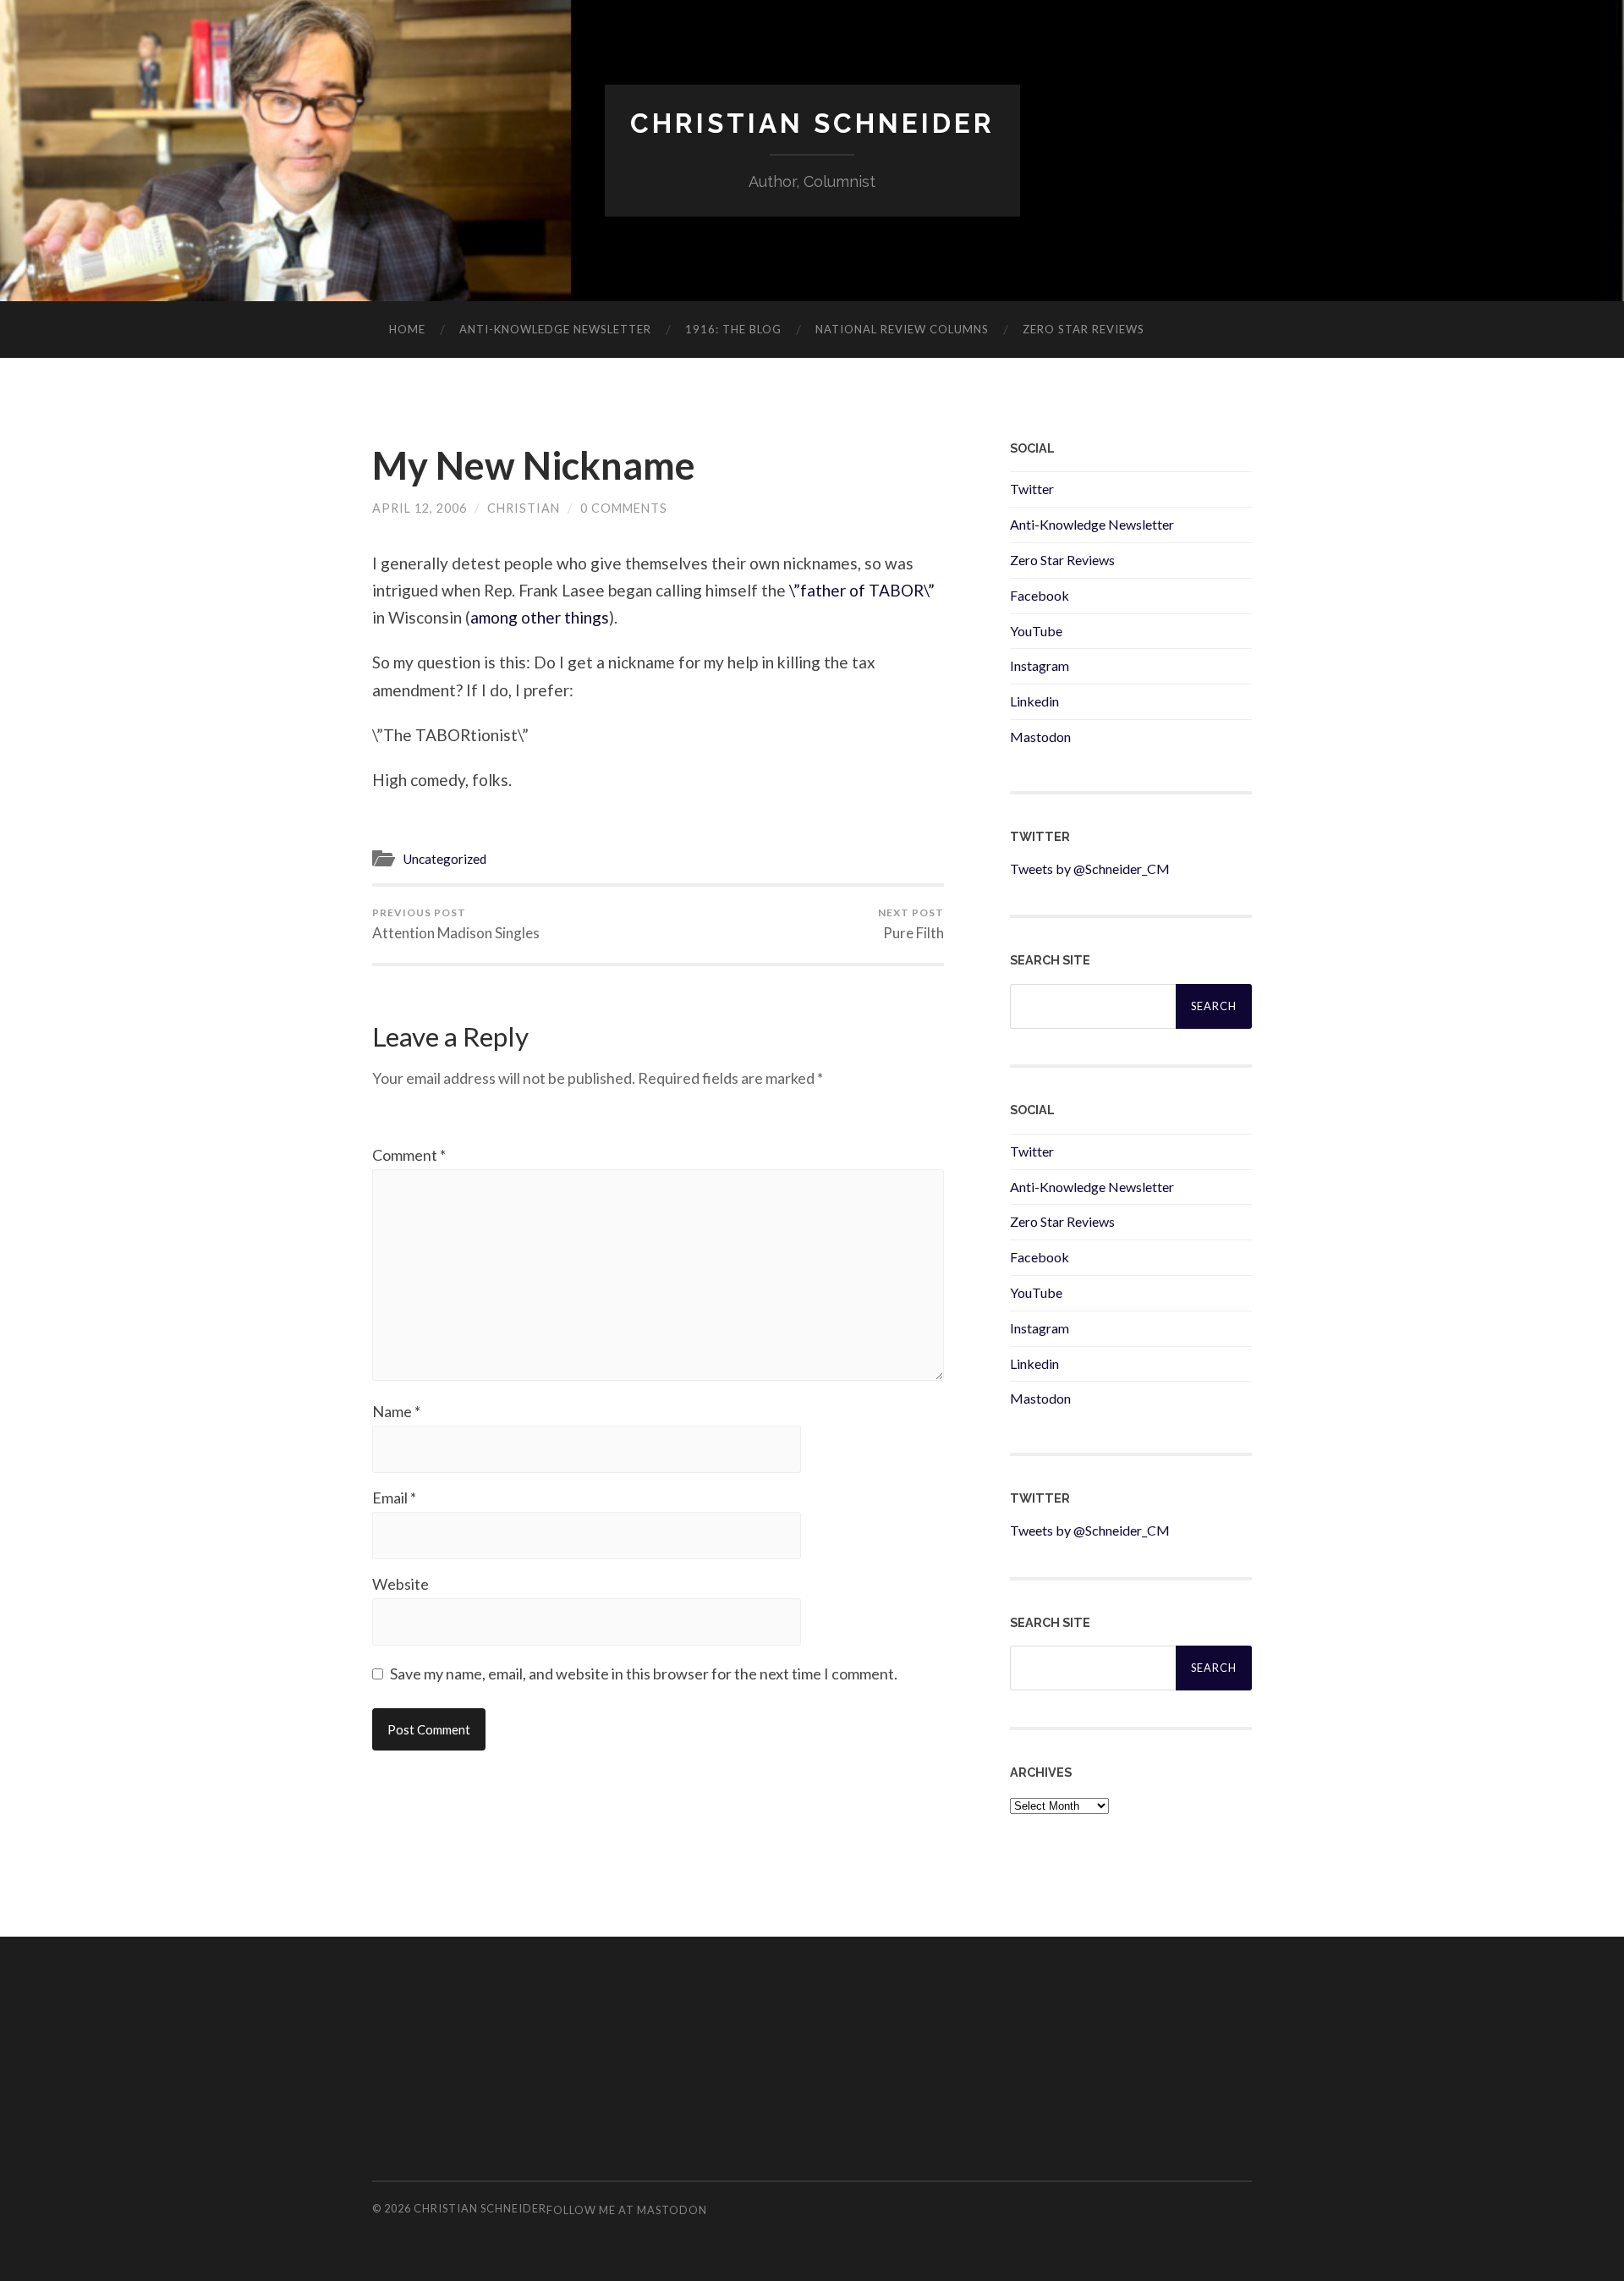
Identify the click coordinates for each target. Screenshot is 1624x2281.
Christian (524, 508)
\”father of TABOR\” (862, 590)
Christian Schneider (812, 123)
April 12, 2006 (420, 508)
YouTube (1036, 631)
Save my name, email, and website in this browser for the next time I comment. (644, 1674)
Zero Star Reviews (1084, 329)
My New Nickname (534, 465)
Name (396, 1411)
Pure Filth (911, 924)
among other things (540, 617)
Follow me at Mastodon (627, 2210)
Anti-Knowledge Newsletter (1092, 524)
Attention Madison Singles (456, 924)
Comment (409, 1155)
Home (407, 329)
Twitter (1032, 489)
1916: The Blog (733, 329)
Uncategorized (444, 859)
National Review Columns (902, 329)
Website (401, 1584)
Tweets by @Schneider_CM (1090, 868)
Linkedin (1034, 701)
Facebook (1040, 595)
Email (394, 1498)
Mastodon (1040, 737)
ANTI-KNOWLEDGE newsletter (555, 329)
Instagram (1040, 665)
